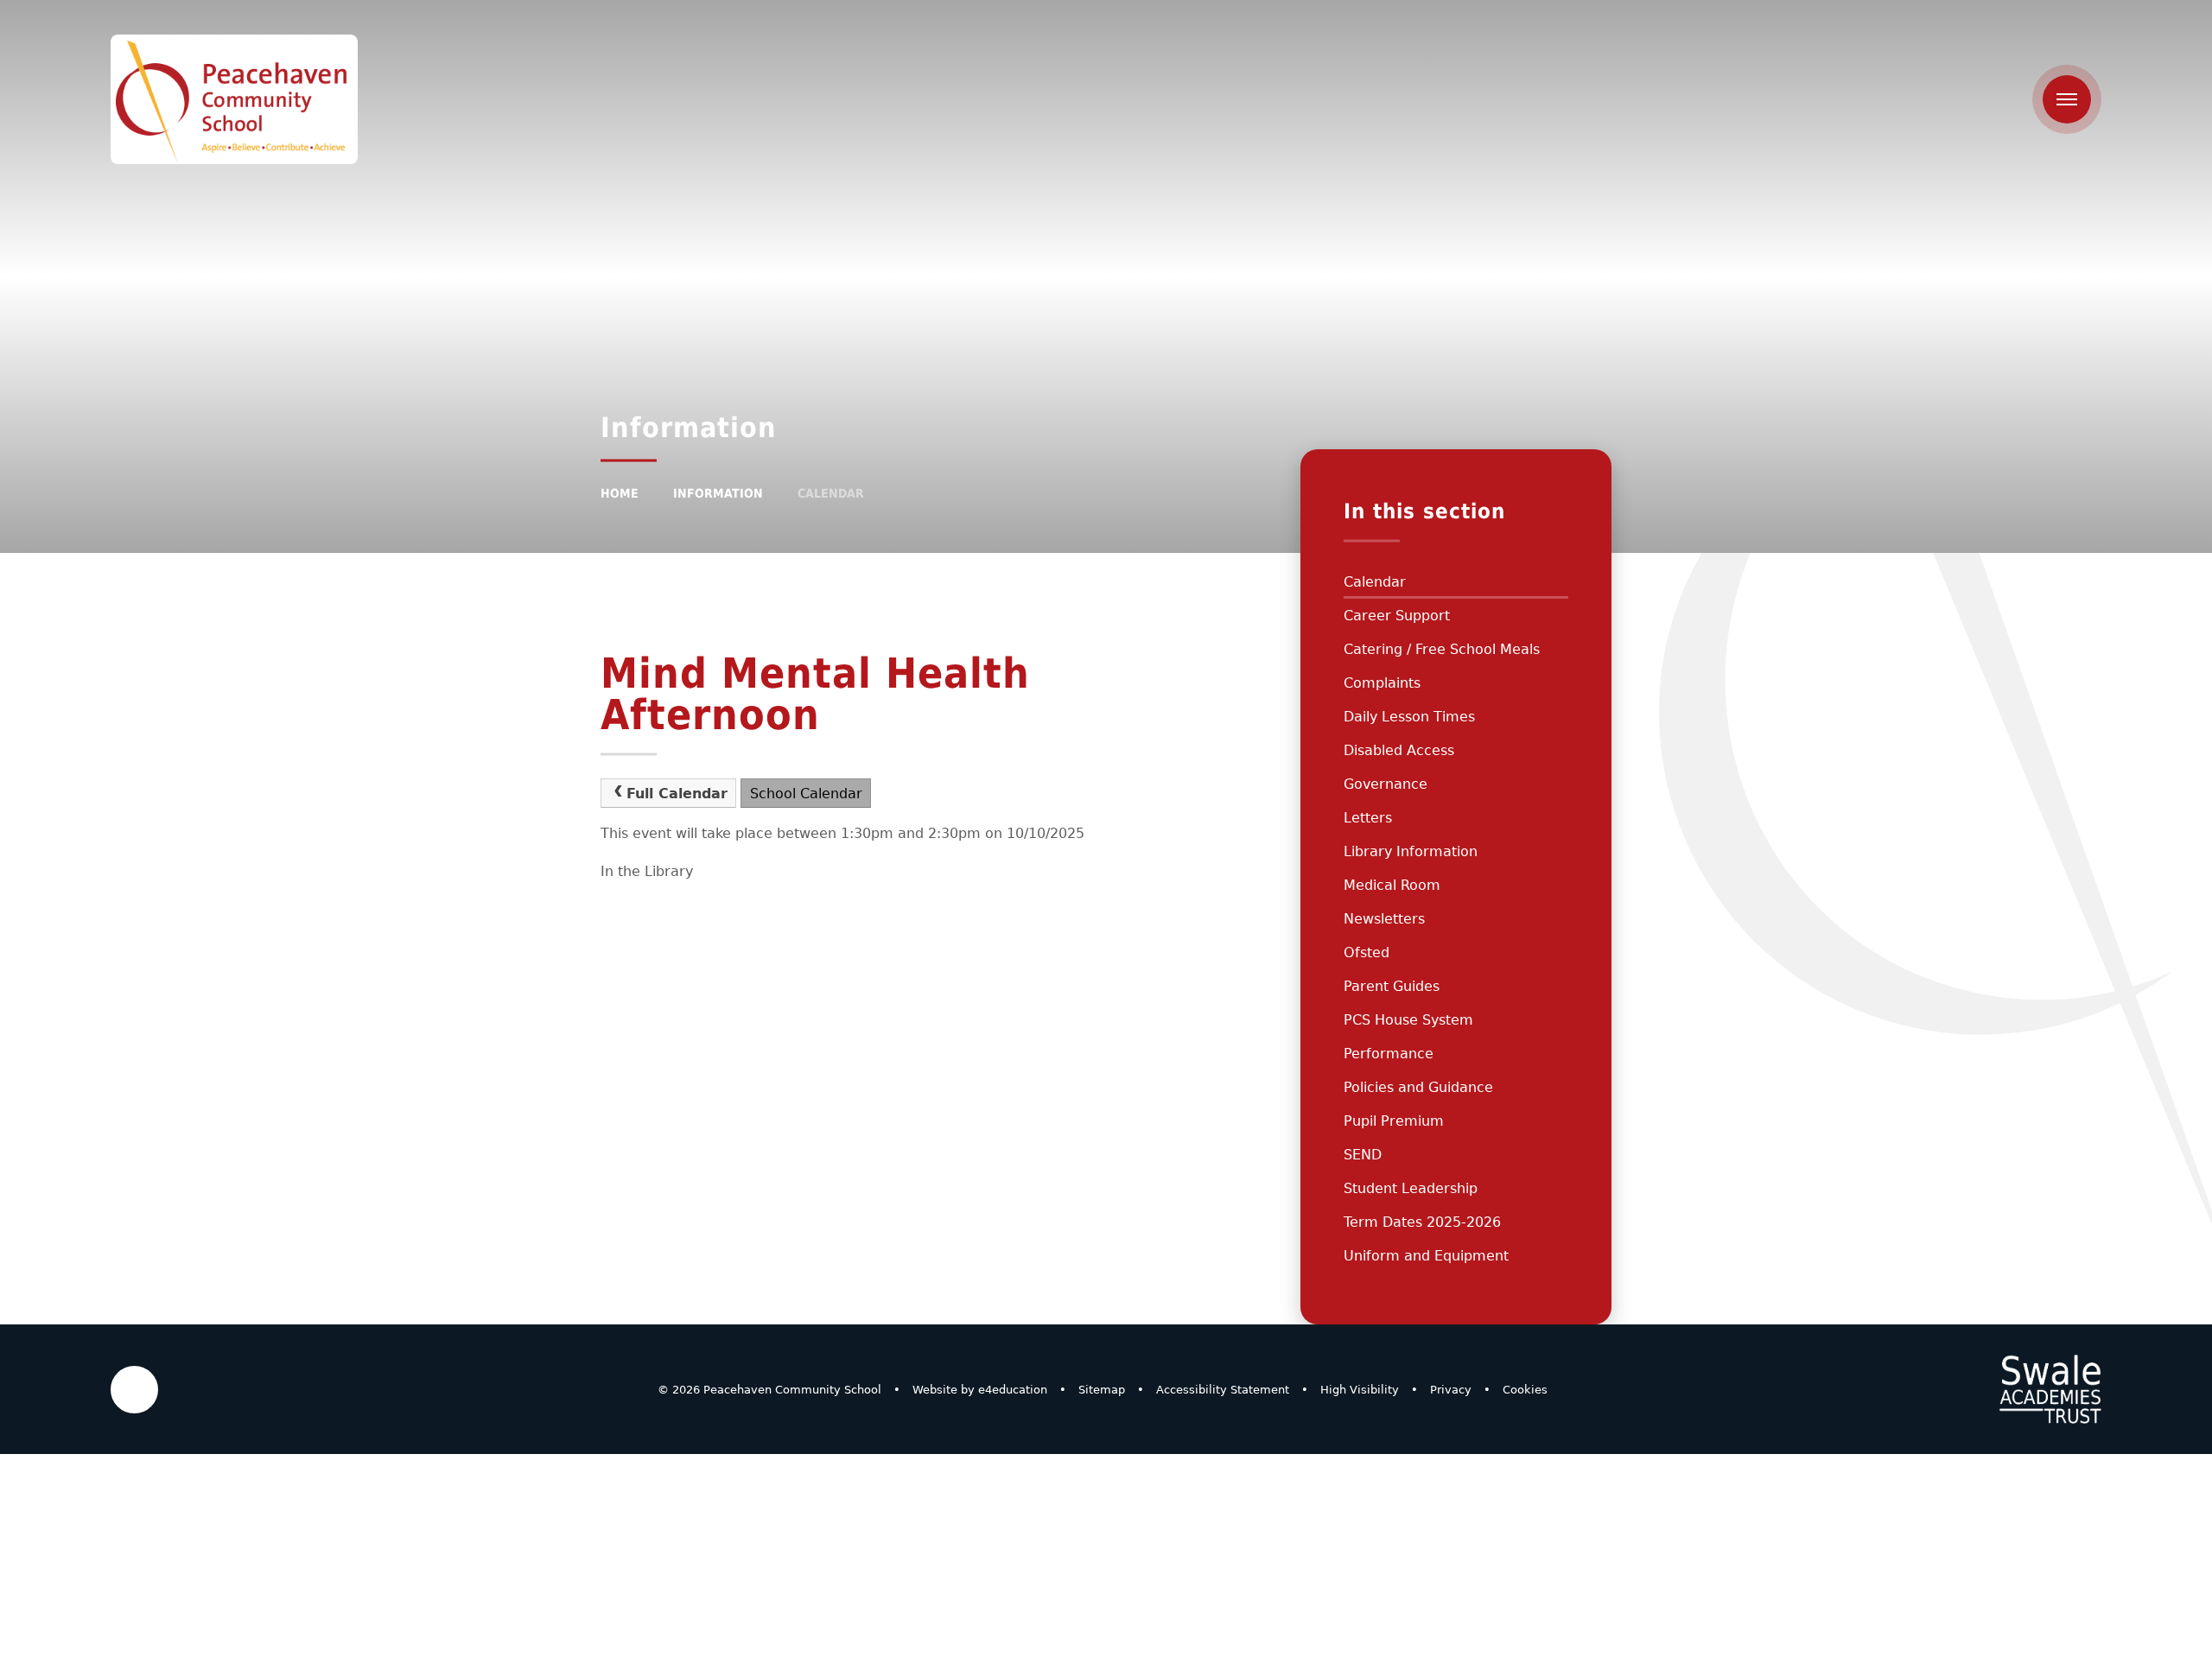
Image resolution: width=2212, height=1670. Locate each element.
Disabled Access (1399, 750)
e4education (1013, 1390)
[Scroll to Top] (134, 1390)
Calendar (831, 493)
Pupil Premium (1394, 1121)
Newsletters (1384, 919)
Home (620, 493)
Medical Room (1392, 885)
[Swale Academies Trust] (2050, 1389)
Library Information (1411, 851)
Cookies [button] (1525, 1390)
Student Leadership (1411, 1188)
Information (718, 493)
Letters (1368, 818)
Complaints (1382, 683)
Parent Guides (1392, 986)
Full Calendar (677, 794)
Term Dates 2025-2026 (1422, 1222)
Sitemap (1102, 1390)
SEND (1363, 1155)
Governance (1386, 784)
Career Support (1397, 616)
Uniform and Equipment (1426, 1256)
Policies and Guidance (1418, 1087)
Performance (1389, 1054)
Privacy (1451, 1390)
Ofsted (1367, 952)
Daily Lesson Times (1409, 717)
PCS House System (1408, 1020)
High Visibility (1360, 1390)
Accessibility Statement (1223, 1390)
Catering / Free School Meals (1442, 649)
